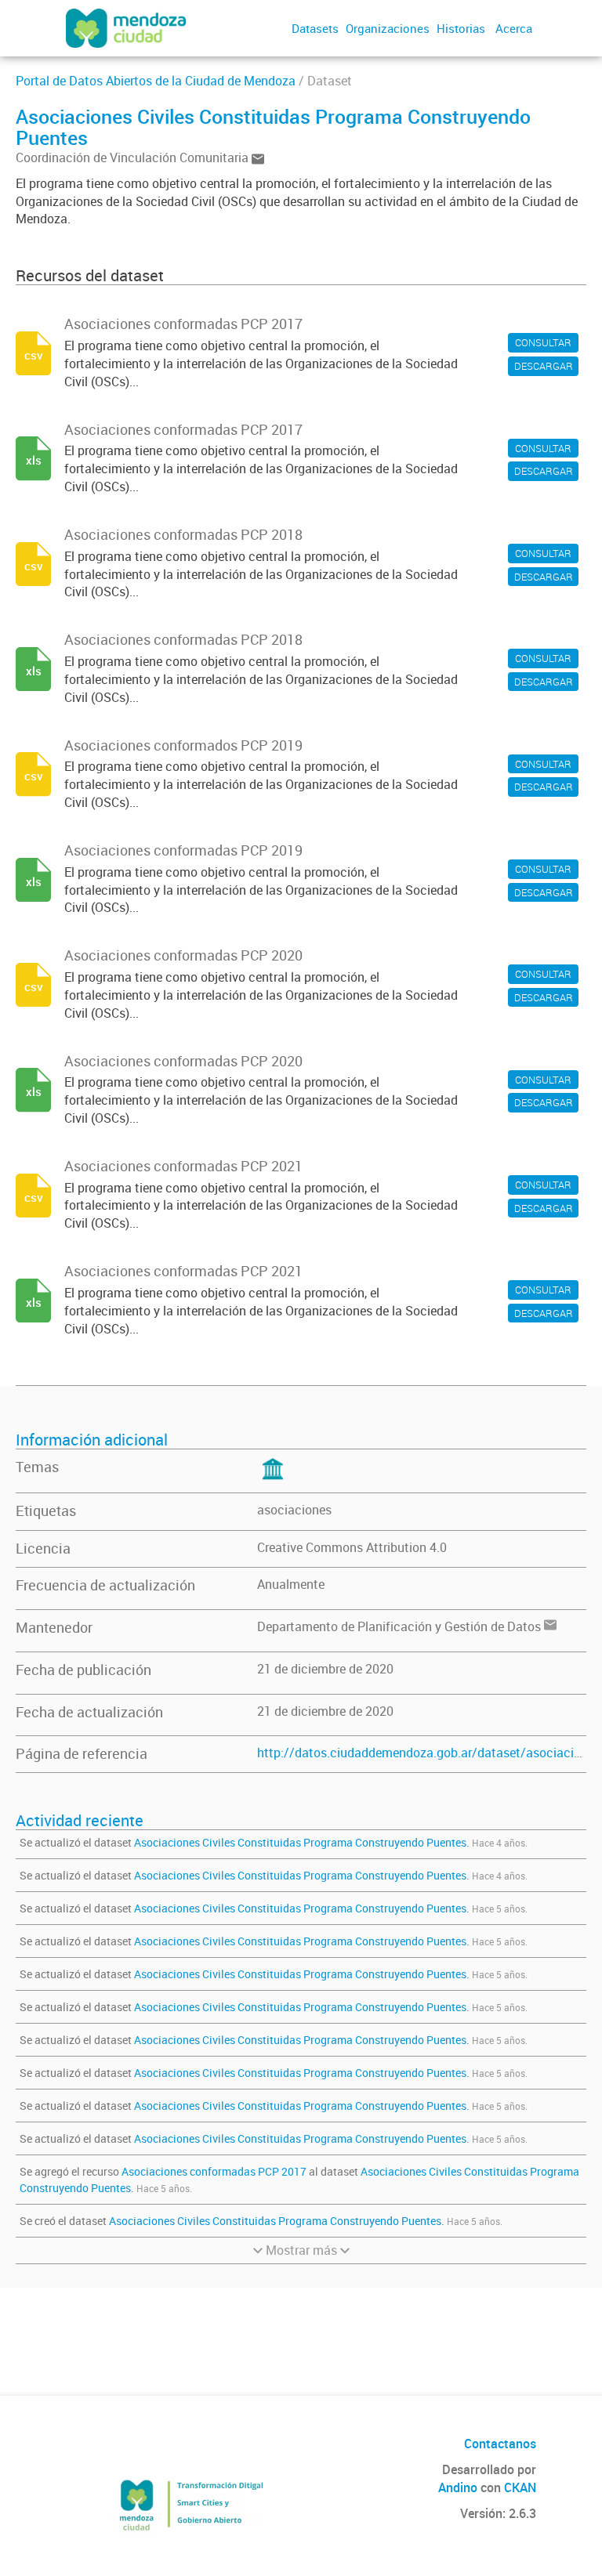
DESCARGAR (544, 366)
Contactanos (500, 2444)
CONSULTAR (543, 342)
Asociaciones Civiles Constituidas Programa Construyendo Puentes (300, 1842)
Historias (461, 28)
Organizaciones (388, 28)
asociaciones (294, 1510)
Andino (458, 2487)
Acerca (514, 28)
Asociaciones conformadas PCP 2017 (214, 2171)
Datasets (315, 28)
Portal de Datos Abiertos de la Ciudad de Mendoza (156, 81)
